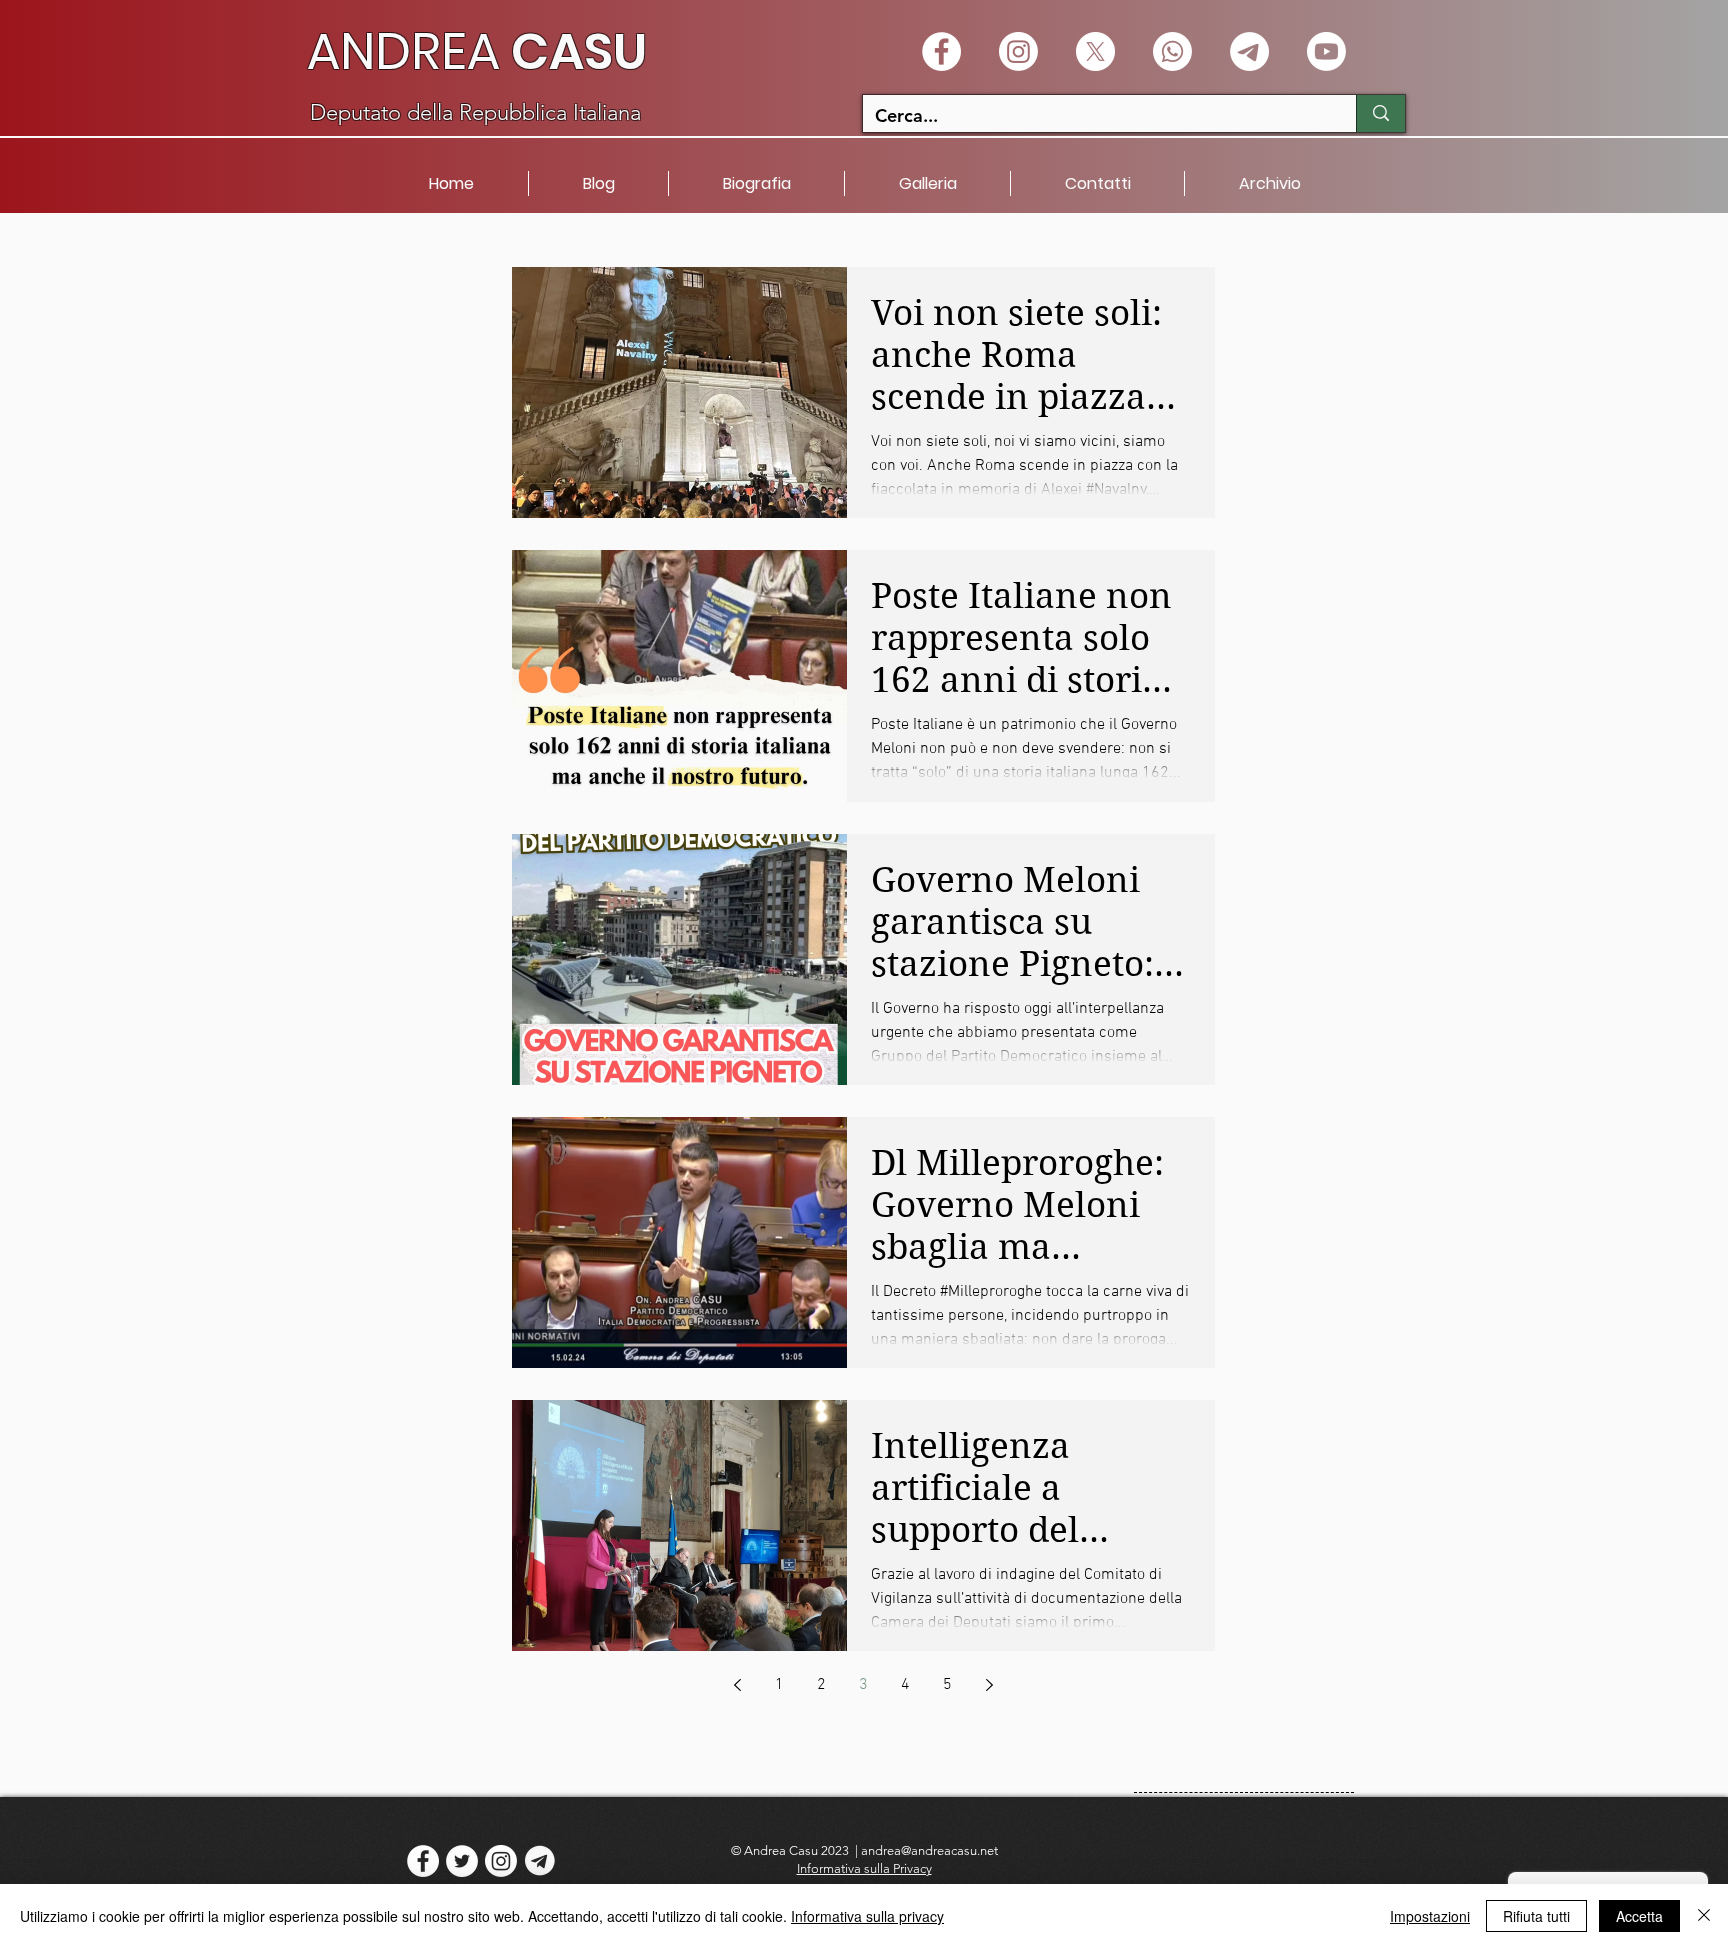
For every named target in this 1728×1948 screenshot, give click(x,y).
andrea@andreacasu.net (929, 1850)
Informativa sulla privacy (867, 1916)
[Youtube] (1326, 51)
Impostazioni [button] (1430, 1916)
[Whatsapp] (1172, 51)
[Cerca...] (1380, 113)
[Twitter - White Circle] (462, 1861)
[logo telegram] (540, 1861)
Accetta (1639, 1916)
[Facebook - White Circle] (941, 51)
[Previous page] (738, 1685)
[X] (1095, 51)
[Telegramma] (1249, 51)
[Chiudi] (1704, 1916)
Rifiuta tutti (1536, 1916)
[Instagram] (1018, 51)
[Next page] (990, 1685)
